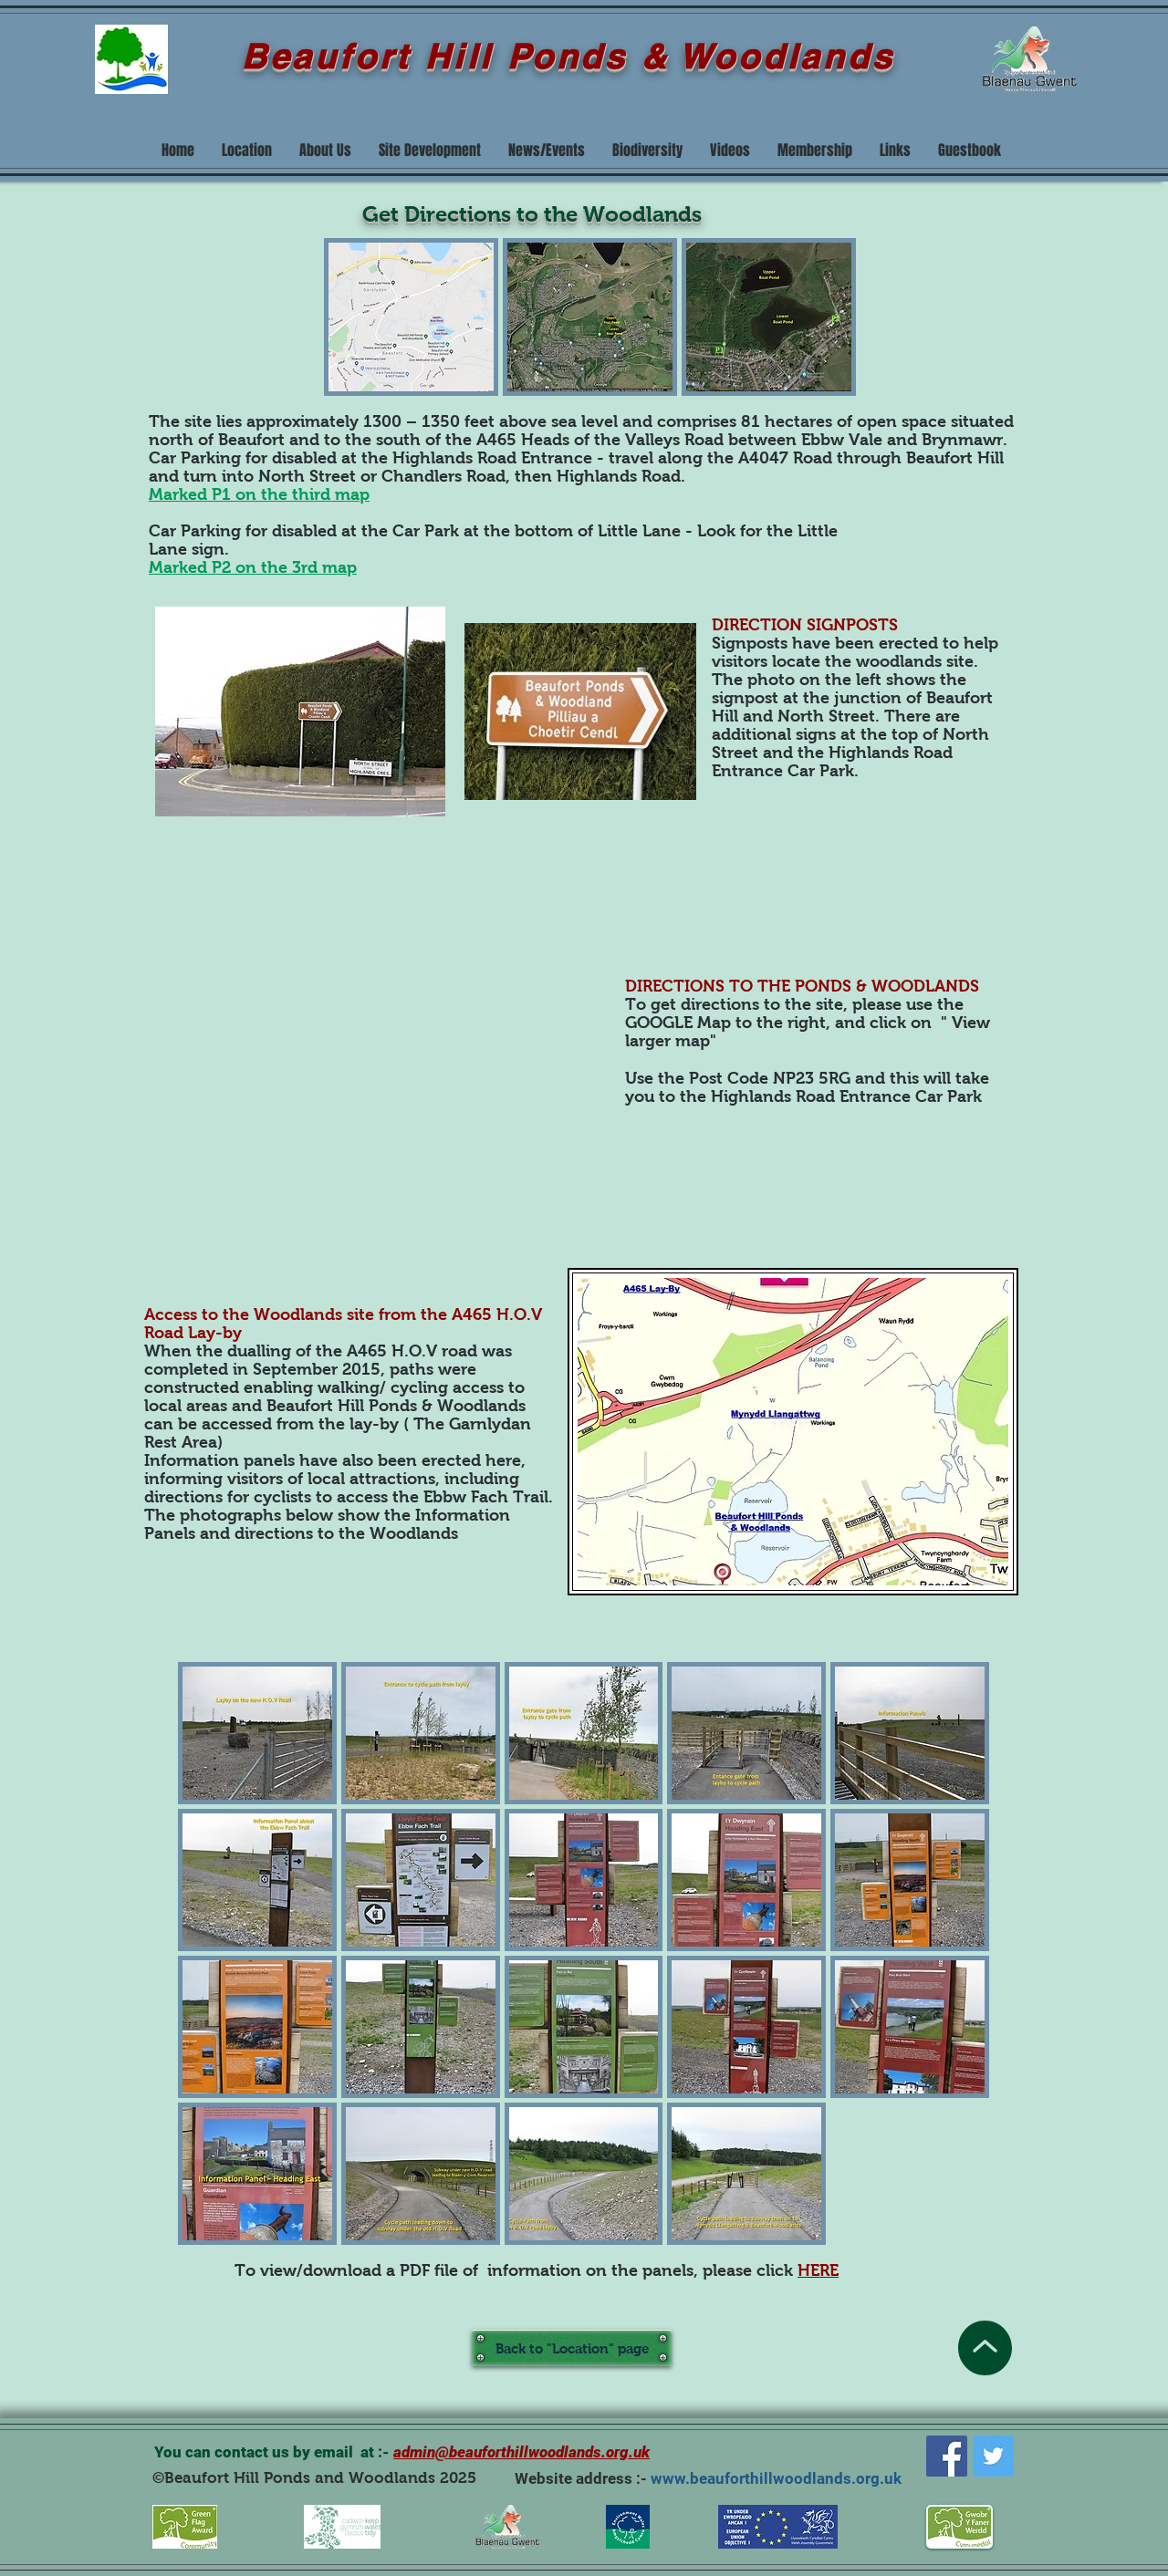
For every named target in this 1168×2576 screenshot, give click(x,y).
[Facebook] (947, 2456)
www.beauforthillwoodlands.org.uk (776, 2478)
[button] (411, 317)
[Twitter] (993, 2456)
